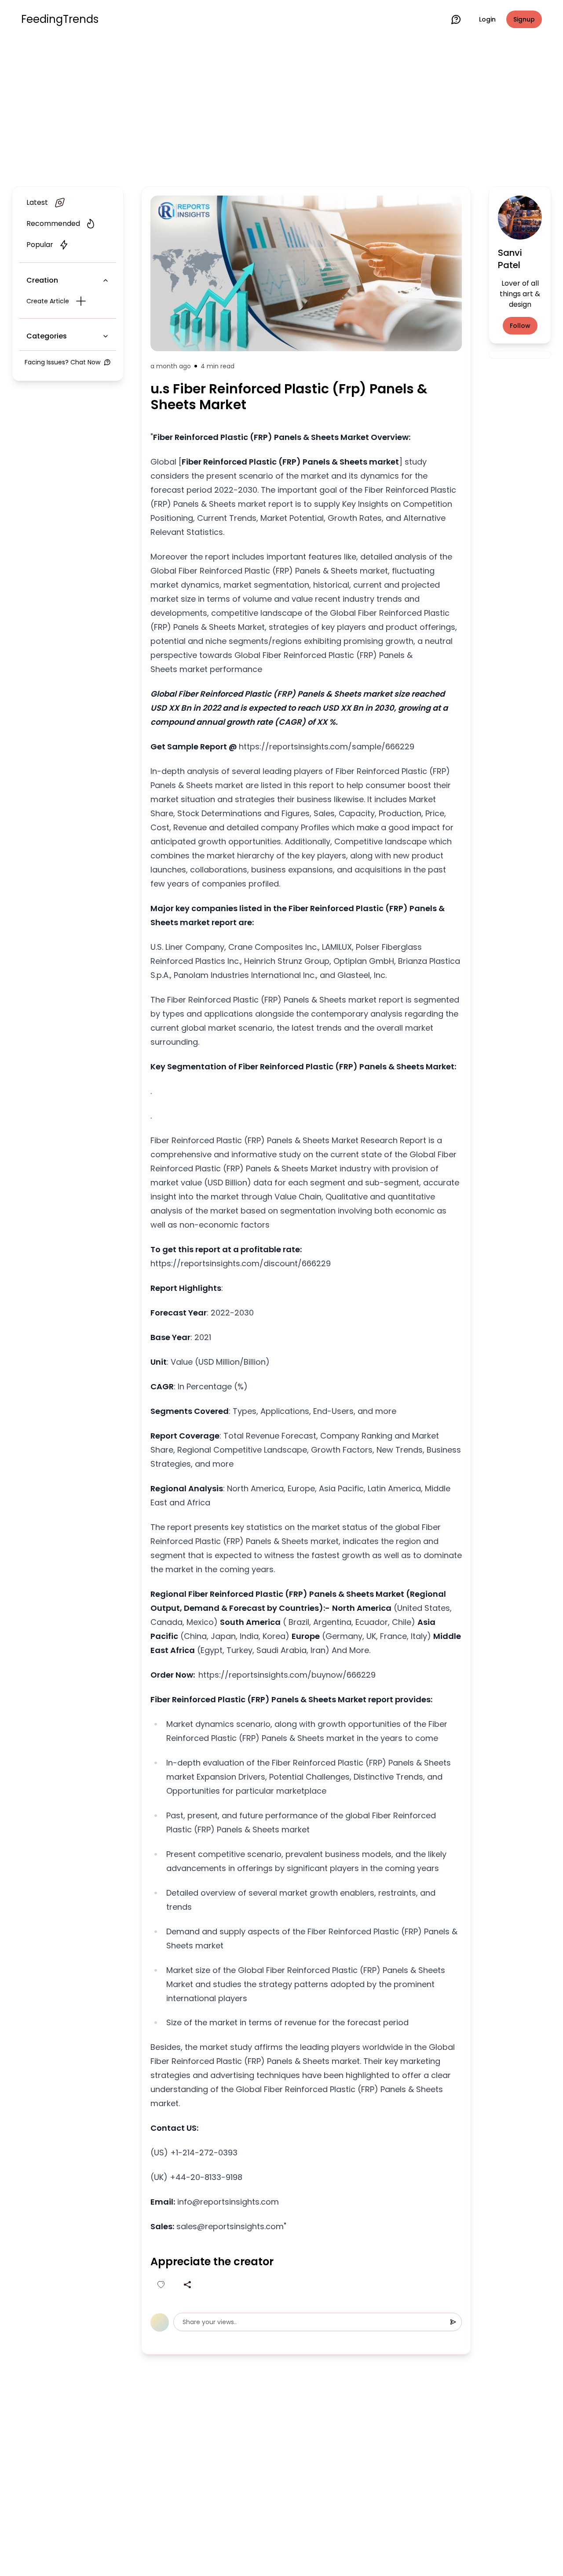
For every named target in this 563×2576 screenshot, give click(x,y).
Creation (42, 280)
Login (487, 19)
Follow (520, 326)
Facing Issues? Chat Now (62, 362)
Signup (524, 19)
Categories (47, 336)
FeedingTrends (60, 19)
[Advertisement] (281, 111)
